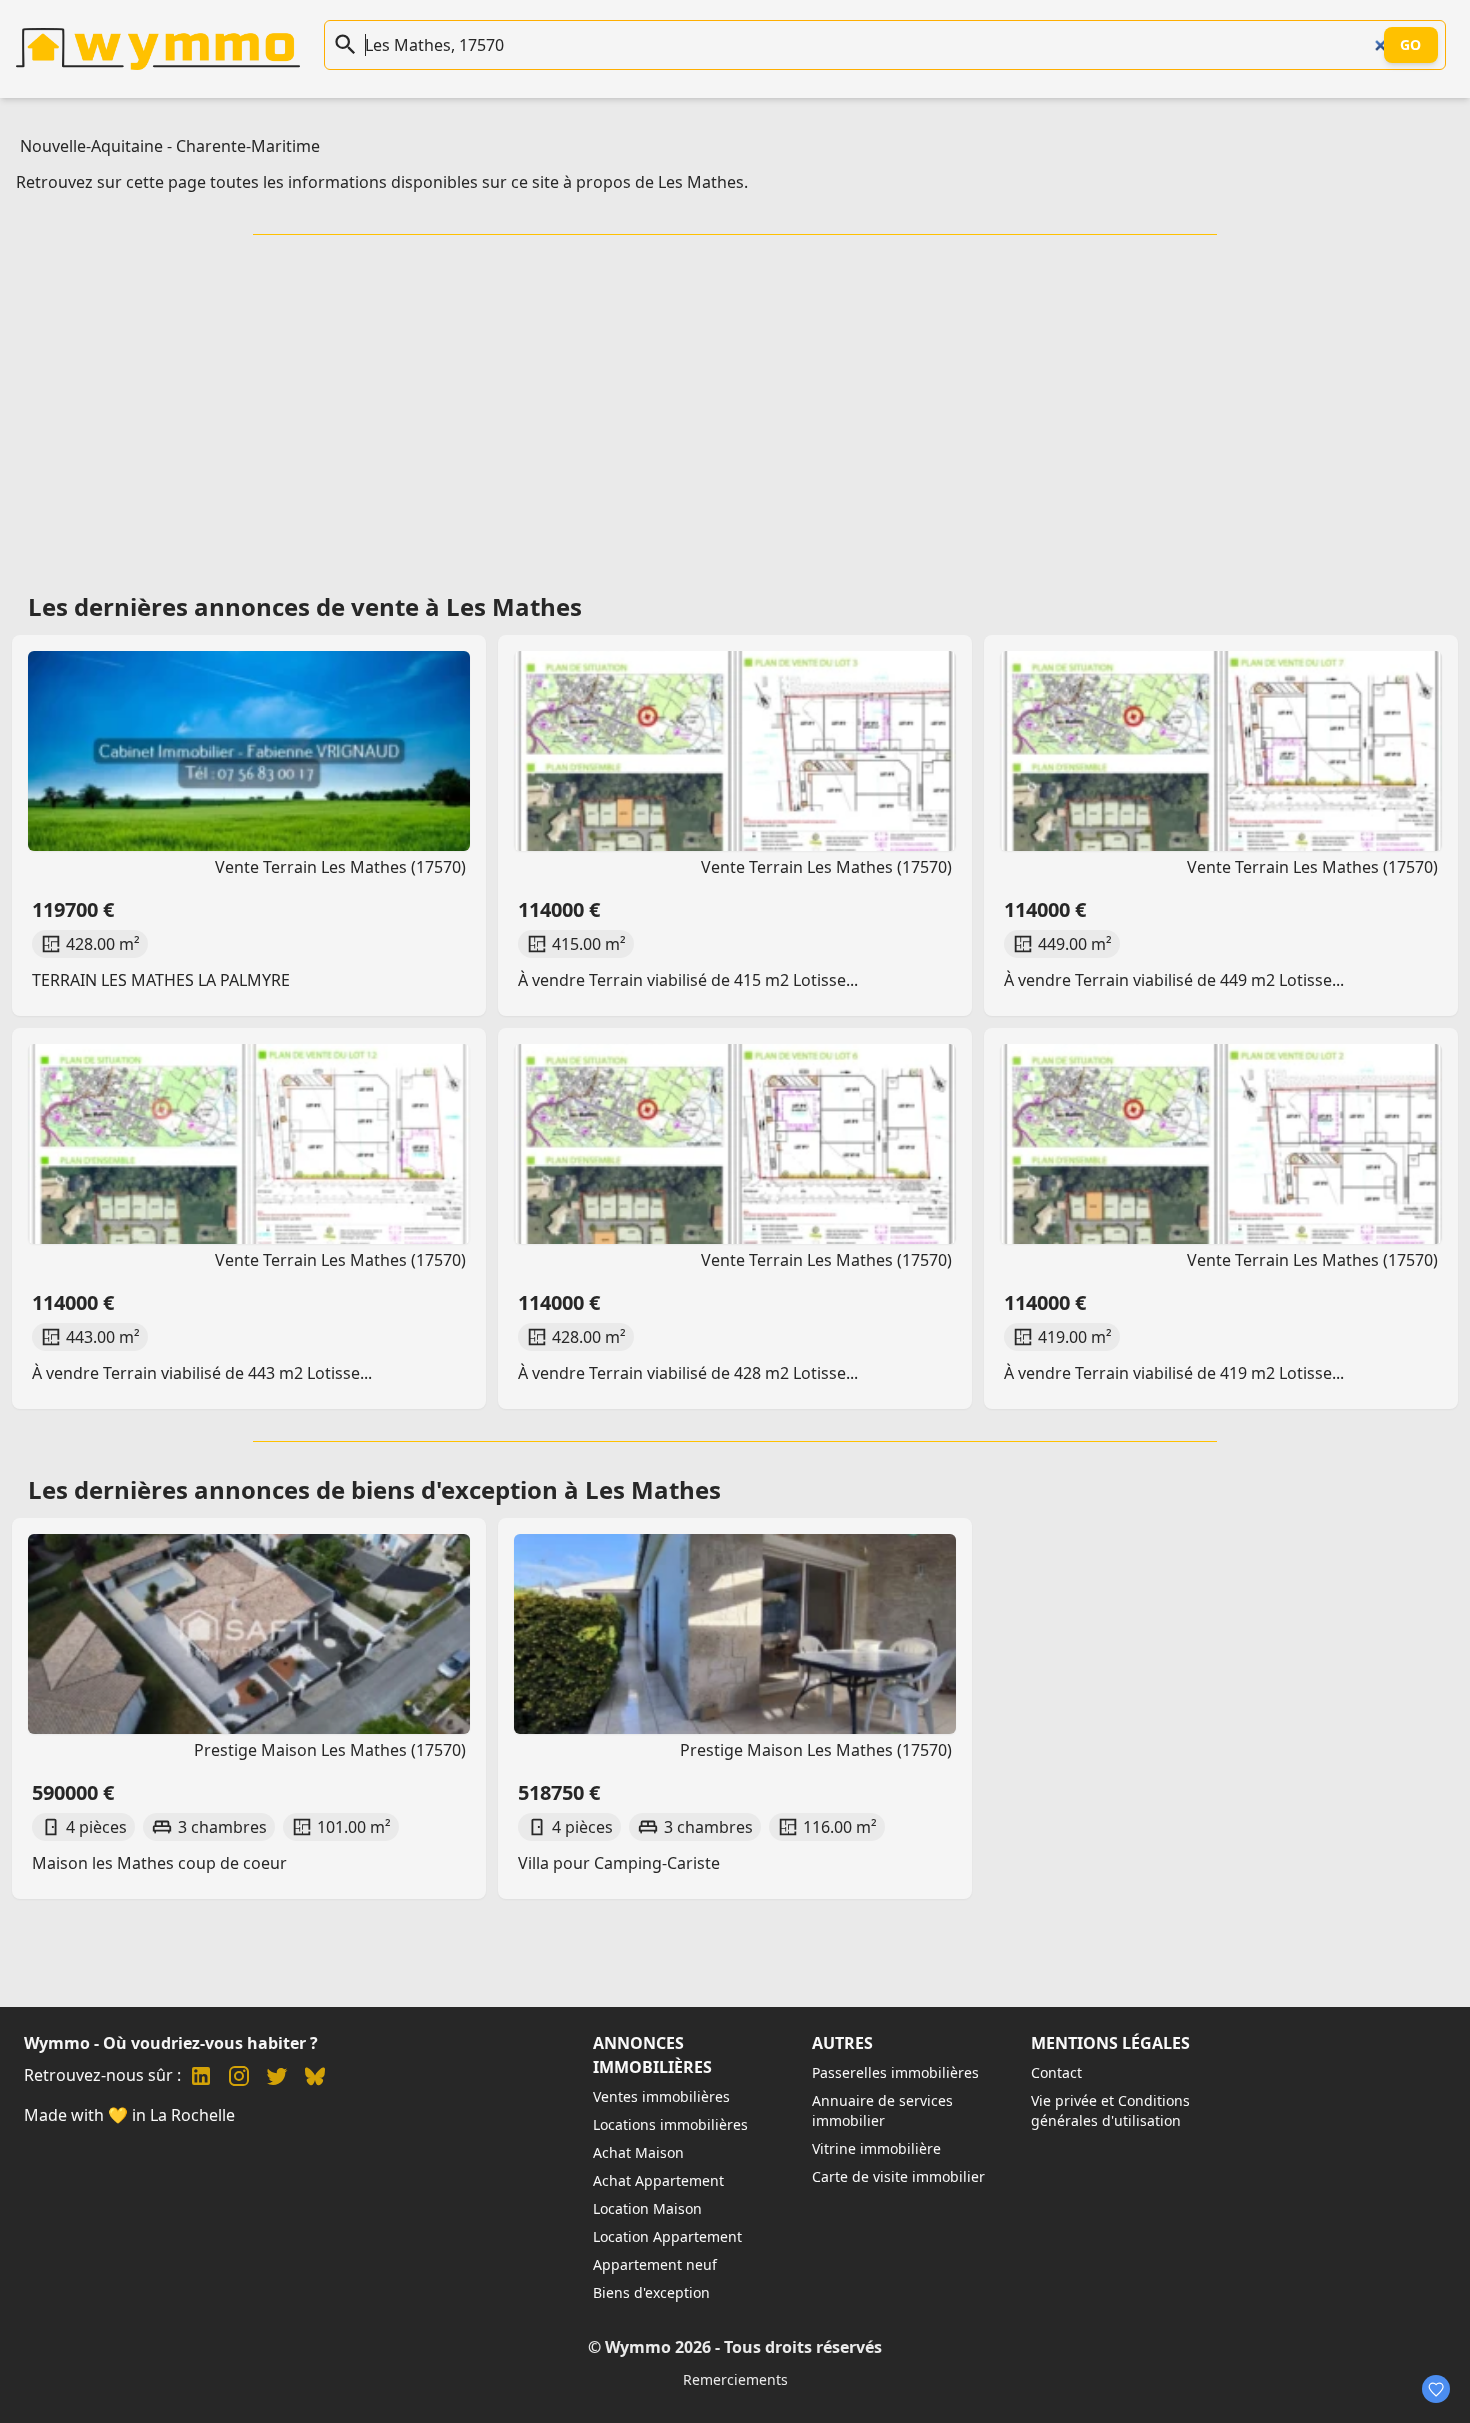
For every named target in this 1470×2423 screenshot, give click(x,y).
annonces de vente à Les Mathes (388, 606)
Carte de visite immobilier (898, 2176)
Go (1411, 44)
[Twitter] (277, 2078)
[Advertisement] (735, 407)
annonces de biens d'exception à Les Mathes (457, 1489)
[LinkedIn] (201, 2078)
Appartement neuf (655, 2264)
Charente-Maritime (248, 146)
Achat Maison (638, 2152)
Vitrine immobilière (876, 2148)
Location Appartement (667, 2236)
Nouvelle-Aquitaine (91, 146)
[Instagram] (239, 2078)
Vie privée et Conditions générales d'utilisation (1110, 2110)
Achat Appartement (658, 2180)
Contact (1056, 2072)
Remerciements (735, 2379)
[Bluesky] (315, 2078)
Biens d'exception (651, 2292)
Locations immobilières (670, 2124)
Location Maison (647, 2208)
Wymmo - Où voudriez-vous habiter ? (171, 2043)
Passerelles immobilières (895, 2072)
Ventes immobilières (661, 2096)
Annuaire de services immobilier (882, 2110)
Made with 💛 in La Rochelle (129, 2115)
